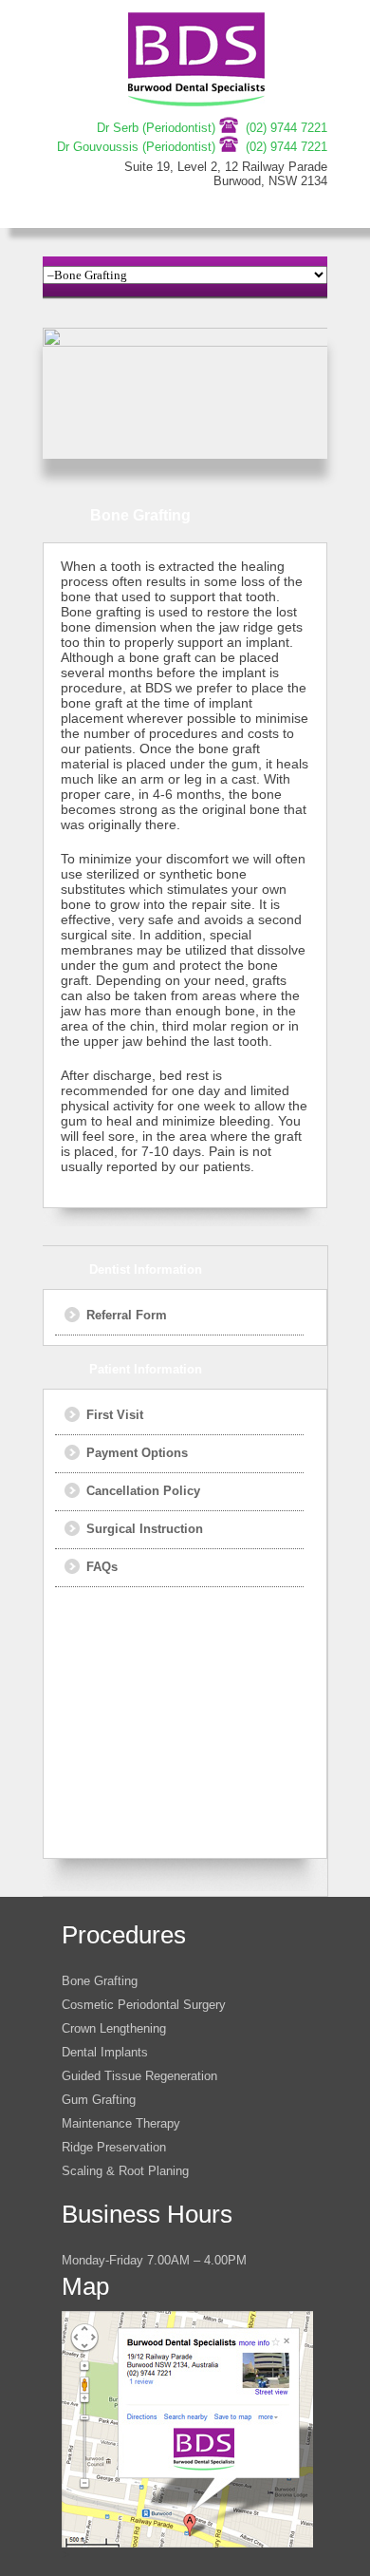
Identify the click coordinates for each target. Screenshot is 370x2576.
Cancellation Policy (143, 1491)
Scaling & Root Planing (125, 2171)
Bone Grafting (100, 1981)
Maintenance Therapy (121, 2123)
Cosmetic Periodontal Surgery (144, 2005)
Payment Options (137, 1453)
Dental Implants (105, 2052)
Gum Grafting (99, 2100)
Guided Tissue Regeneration (139, 2076)
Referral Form (127, 1315)
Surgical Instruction (145, 1529)
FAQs (102, 1567)
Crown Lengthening (114, 2028)
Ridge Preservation (114, 2147)
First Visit (115, 1415)
